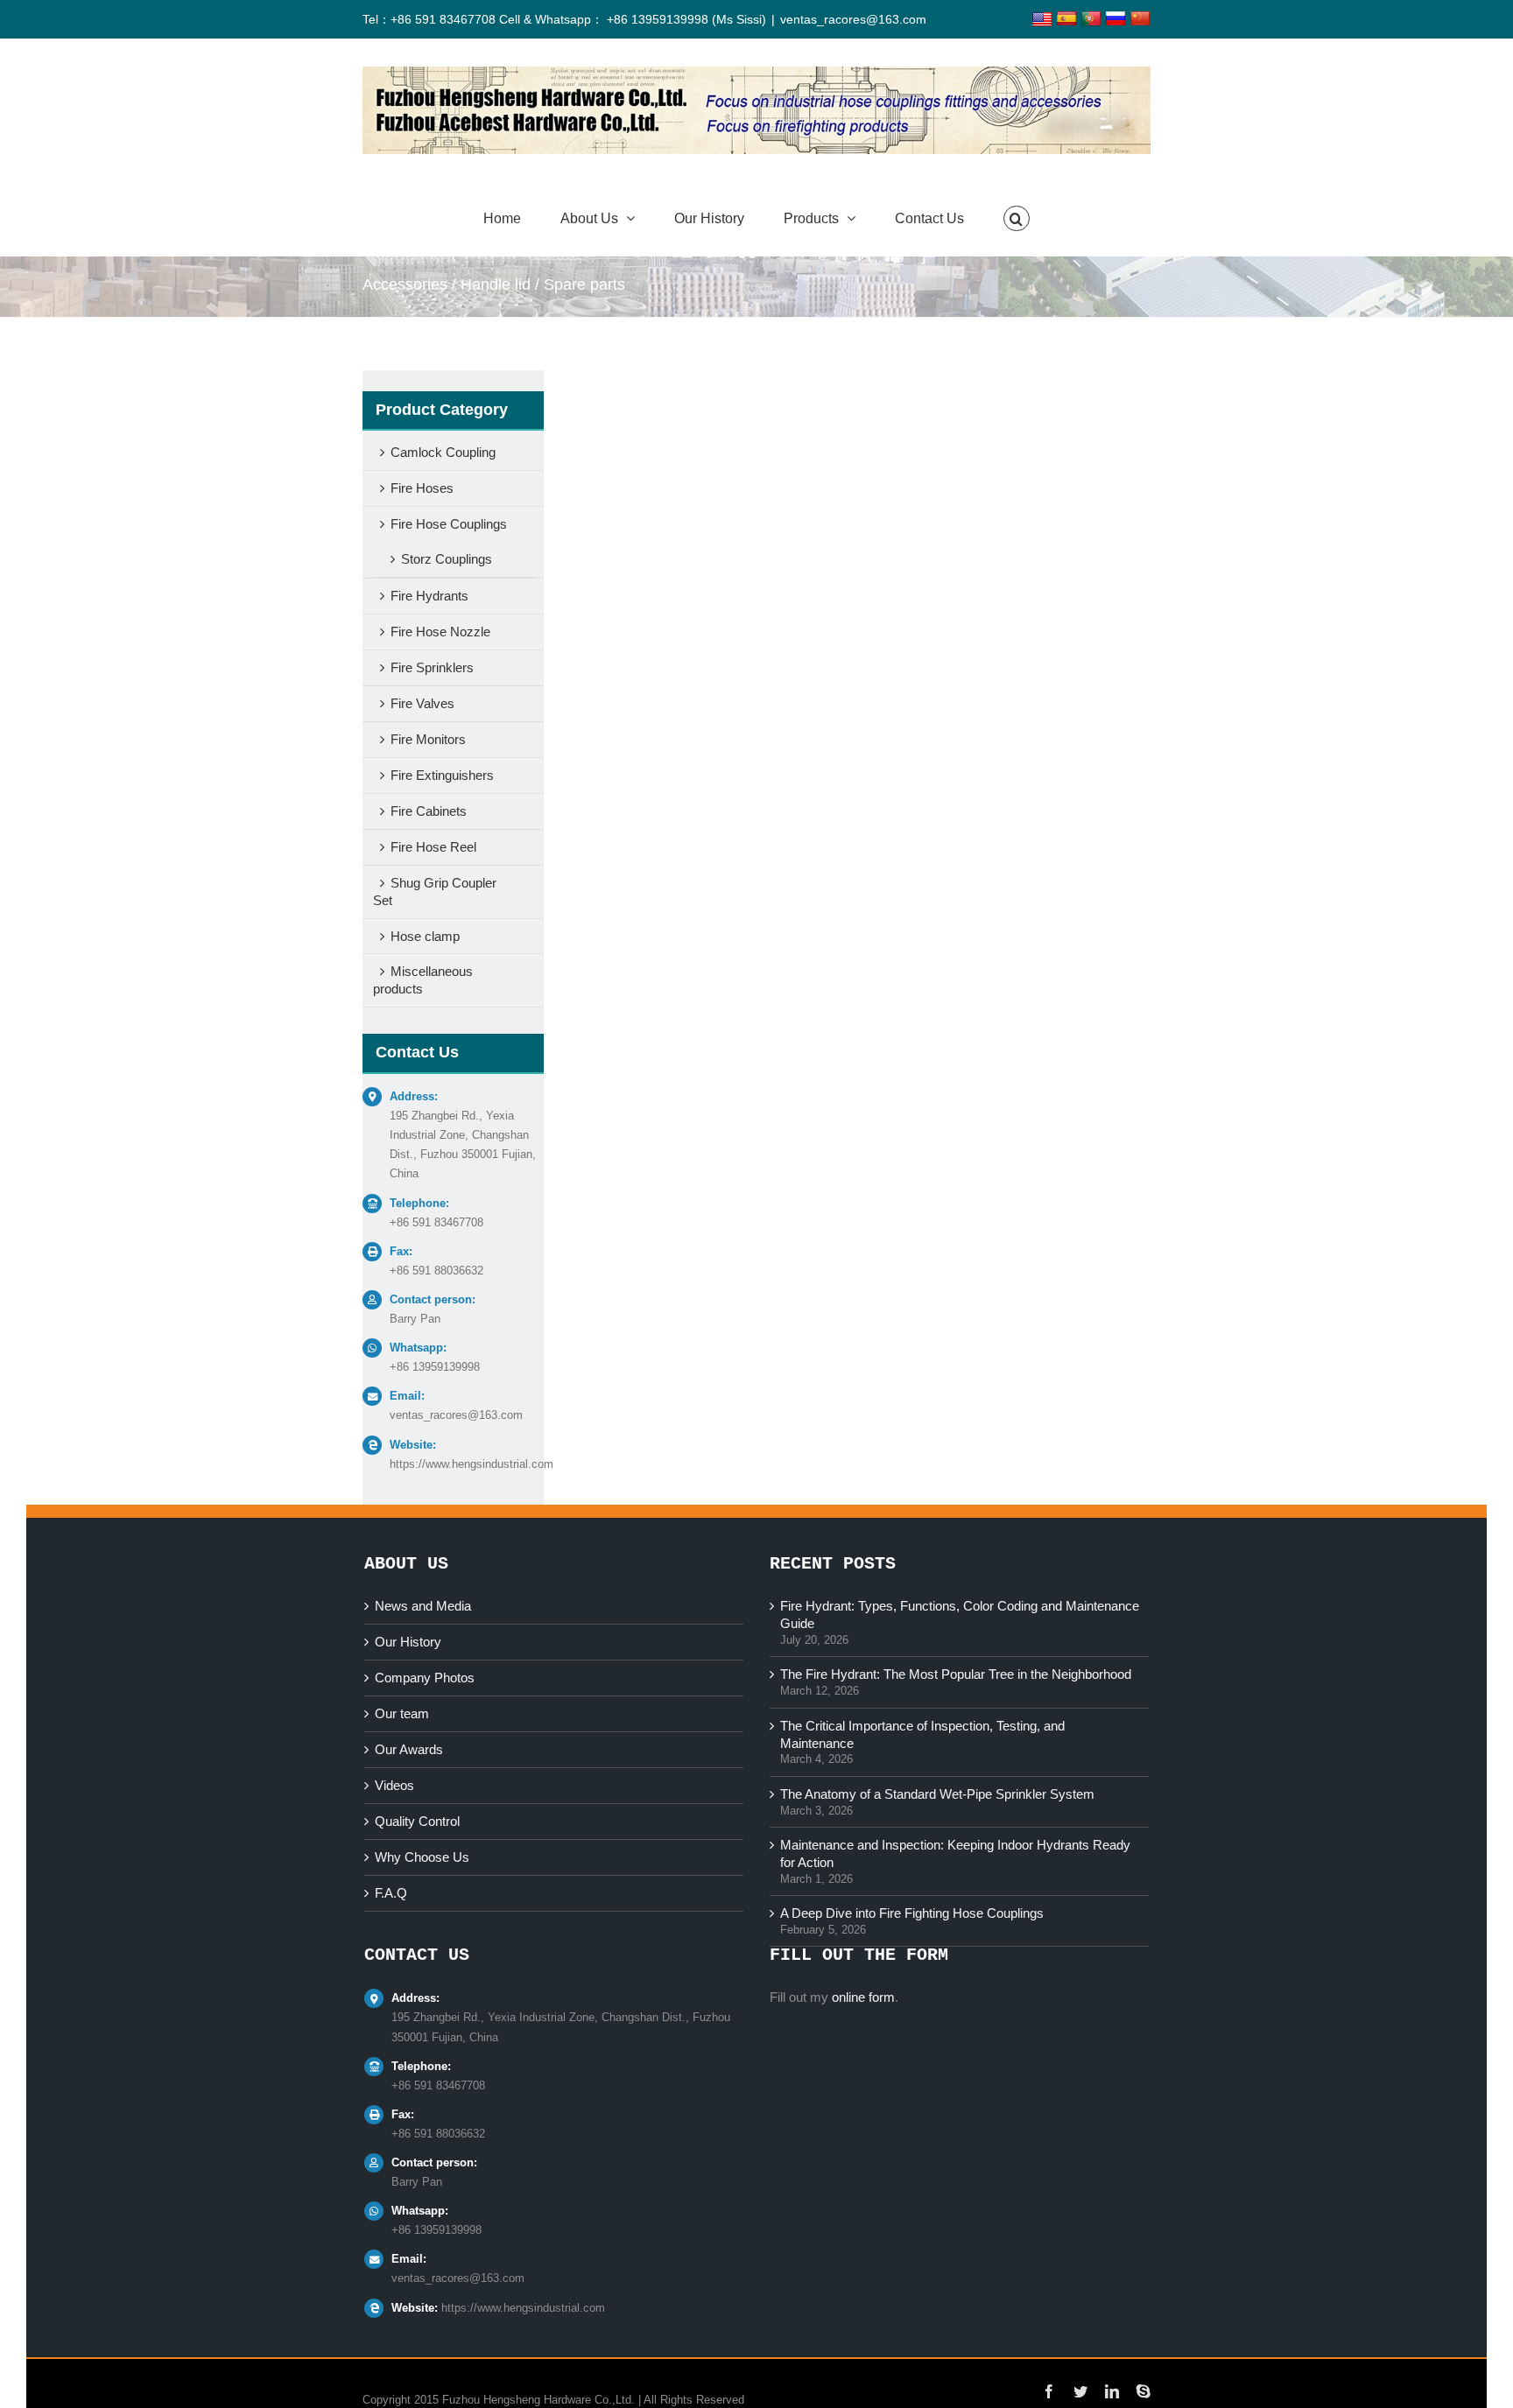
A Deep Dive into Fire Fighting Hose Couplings (912, 1913)
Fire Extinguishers (442, 775)
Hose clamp (425, 936)
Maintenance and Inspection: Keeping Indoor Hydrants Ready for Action (955, 1853)
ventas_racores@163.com (853, 19)
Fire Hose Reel (433, 847)
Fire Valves (422, 703)
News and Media (423, 1606)
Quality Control (417, 1821)
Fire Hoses (422, 488)
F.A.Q (391, 1893)
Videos (394, 1785)
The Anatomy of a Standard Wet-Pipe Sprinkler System (937, 1794)
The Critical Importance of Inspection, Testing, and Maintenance (922, 1734)
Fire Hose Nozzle (440, 632)
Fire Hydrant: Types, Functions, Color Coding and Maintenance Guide (960, 1615)
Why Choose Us (422, 1857)
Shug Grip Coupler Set (435, 892)
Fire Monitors (428, 739)
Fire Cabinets (429, 811)
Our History (408, 1642)
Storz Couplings (447, 559)
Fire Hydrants (429, 596)
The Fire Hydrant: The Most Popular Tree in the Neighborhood (956, 1674)
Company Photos (425, 1678)
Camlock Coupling (443, 452)
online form (863, 1997)
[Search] (1017, 219)
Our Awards (409, 1749)
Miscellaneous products (423, 980)
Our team (402, 1713)
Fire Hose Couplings (449, 524)
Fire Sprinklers (432, 667)
